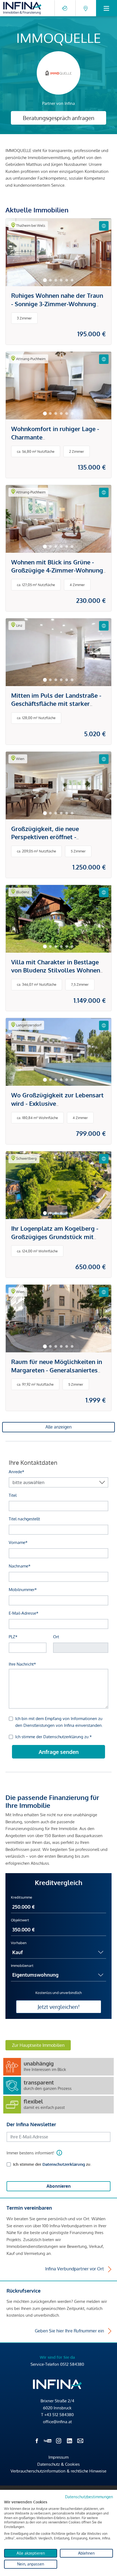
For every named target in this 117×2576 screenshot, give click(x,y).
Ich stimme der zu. (52, 2164)
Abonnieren (59, 2186)
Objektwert (20, 1920)
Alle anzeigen (59, 1427)
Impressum (59, 2457)
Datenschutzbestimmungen (89, 2497)
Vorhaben (19, 1943)
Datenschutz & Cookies (59, 2464)
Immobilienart (22, 1966)
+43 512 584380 (59, 2415)
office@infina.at (57, 2422)
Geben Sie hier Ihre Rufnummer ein (69, 2331)
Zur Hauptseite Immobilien (38, 2045)
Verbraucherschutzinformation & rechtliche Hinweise (59, 2471)
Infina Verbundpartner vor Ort (75, 2269)
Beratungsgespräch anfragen (59, 118)
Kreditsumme (21, 1897)
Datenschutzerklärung (64, 2164)
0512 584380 (72, 2364)
